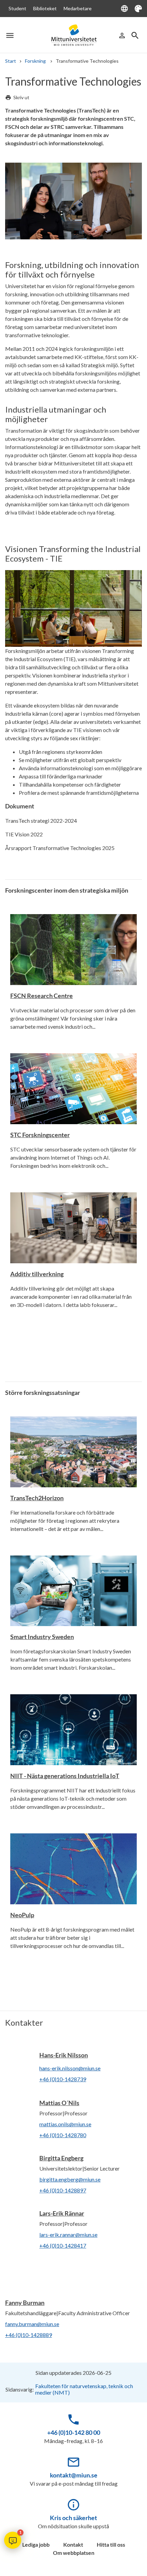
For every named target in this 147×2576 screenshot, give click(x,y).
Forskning (36, 61)
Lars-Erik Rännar (62, 2213)
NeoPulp (22, 1915)
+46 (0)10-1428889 (29, 2335)
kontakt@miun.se (74, 2475)
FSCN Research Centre (42, 996)
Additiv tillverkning (37, 1274)
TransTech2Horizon (37, 1498)
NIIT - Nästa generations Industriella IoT (65, 1776)
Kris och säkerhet (73, 2518)
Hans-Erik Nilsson (64, 2055)
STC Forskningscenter (40, 1135)
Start (11, 61)
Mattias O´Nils (59, 2103)
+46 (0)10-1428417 (63, 2245)
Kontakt (73, 2544)
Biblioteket (45, 8)
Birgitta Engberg (61, 2158)
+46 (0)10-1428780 (63, 2135)
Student (17, 8)
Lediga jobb (36, 2544)
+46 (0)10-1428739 (63, 2079)
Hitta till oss (111, 2544)
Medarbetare (78, 8)
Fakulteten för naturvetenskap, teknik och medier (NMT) (84, 2389)
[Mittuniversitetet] (73, 35)
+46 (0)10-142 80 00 (74, 2432)
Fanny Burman (25, 2303)
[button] (13, 2540)
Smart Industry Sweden (42, 1637)
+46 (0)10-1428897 (63, 2190)
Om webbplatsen (74, 2553)
